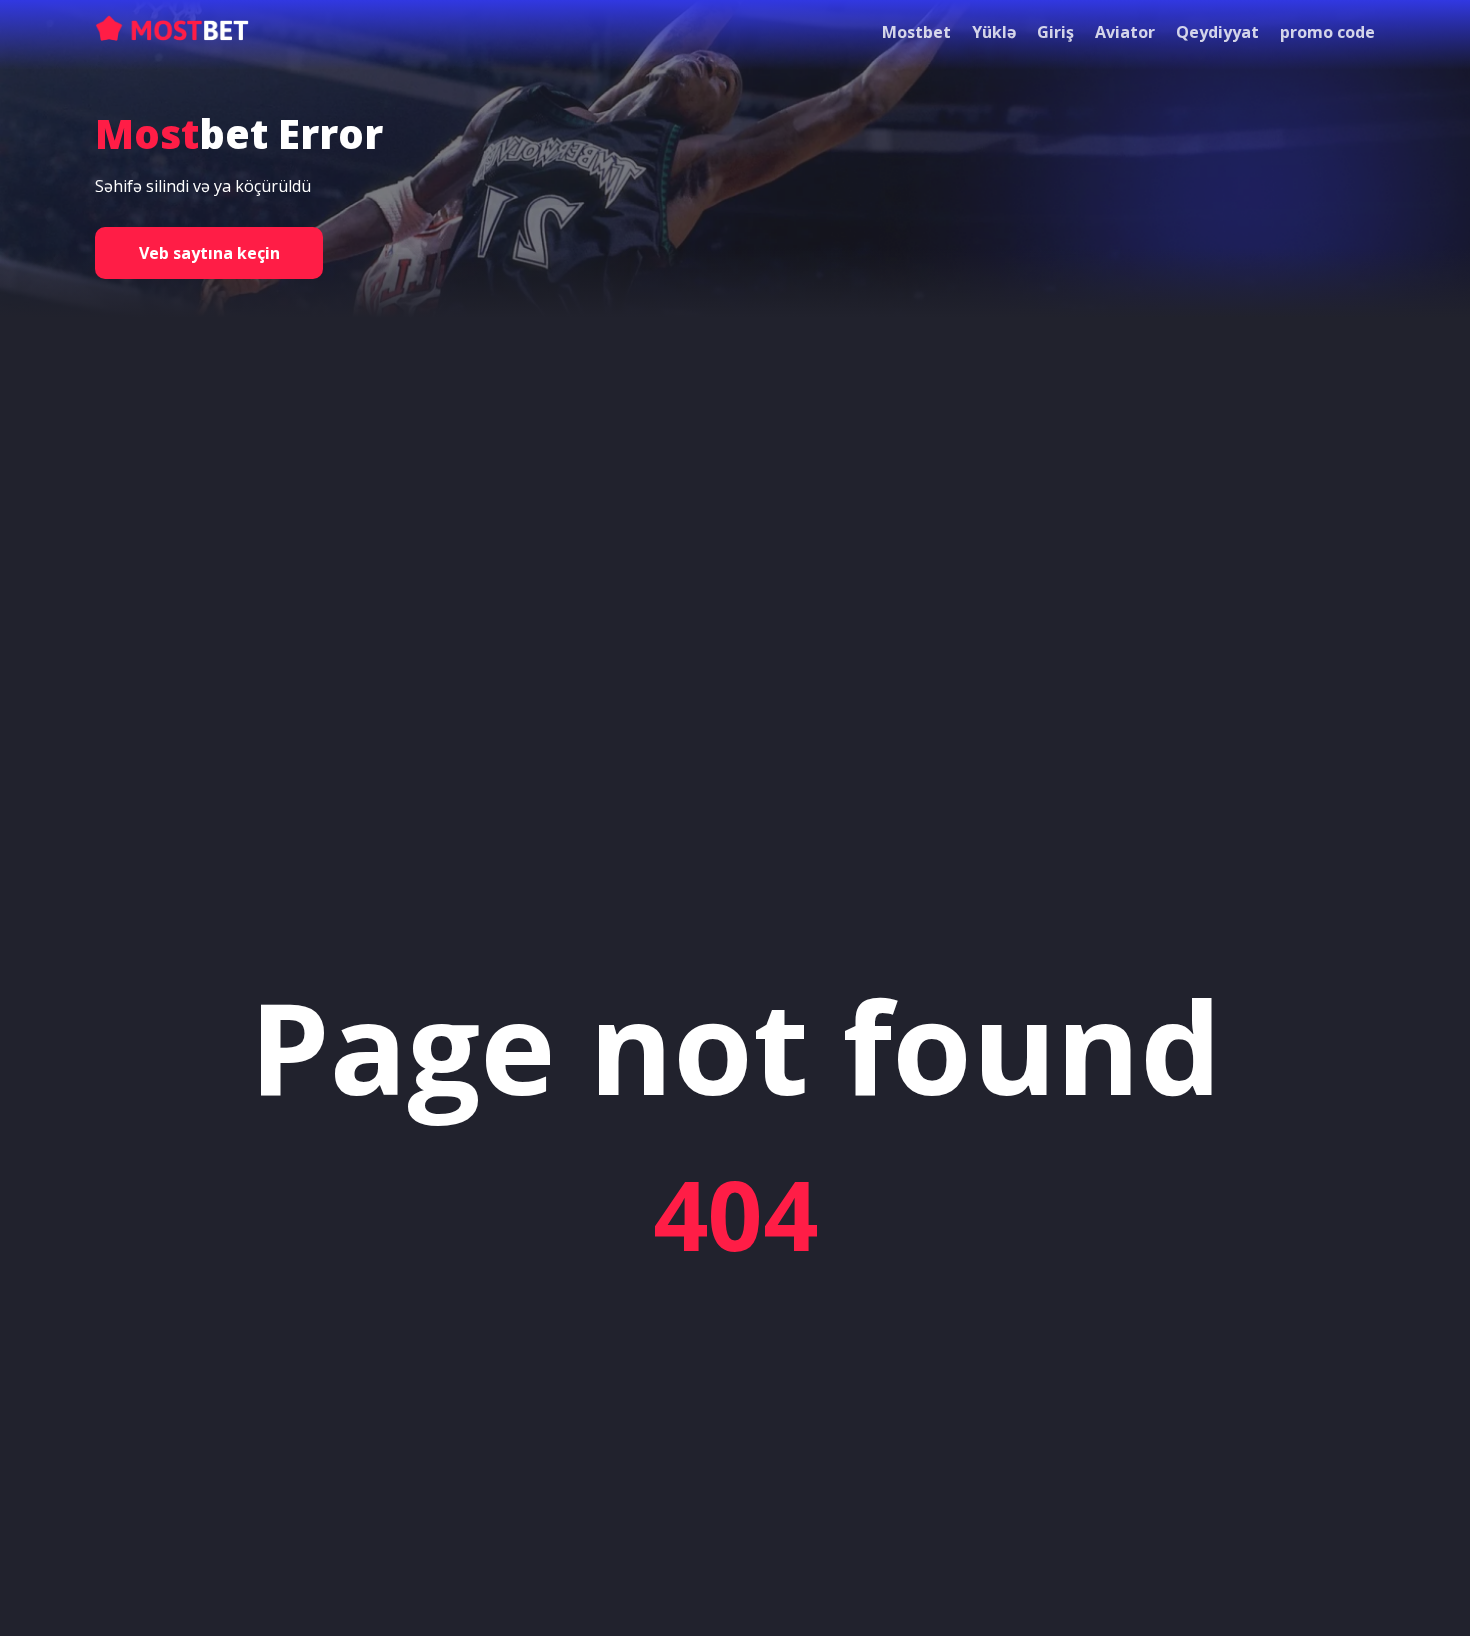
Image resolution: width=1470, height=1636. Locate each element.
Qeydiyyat (1217, 32)
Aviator (1125, 32)
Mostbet (916, 32)
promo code (1327, 32)
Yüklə (994, 32)
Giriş (1055, 32)
